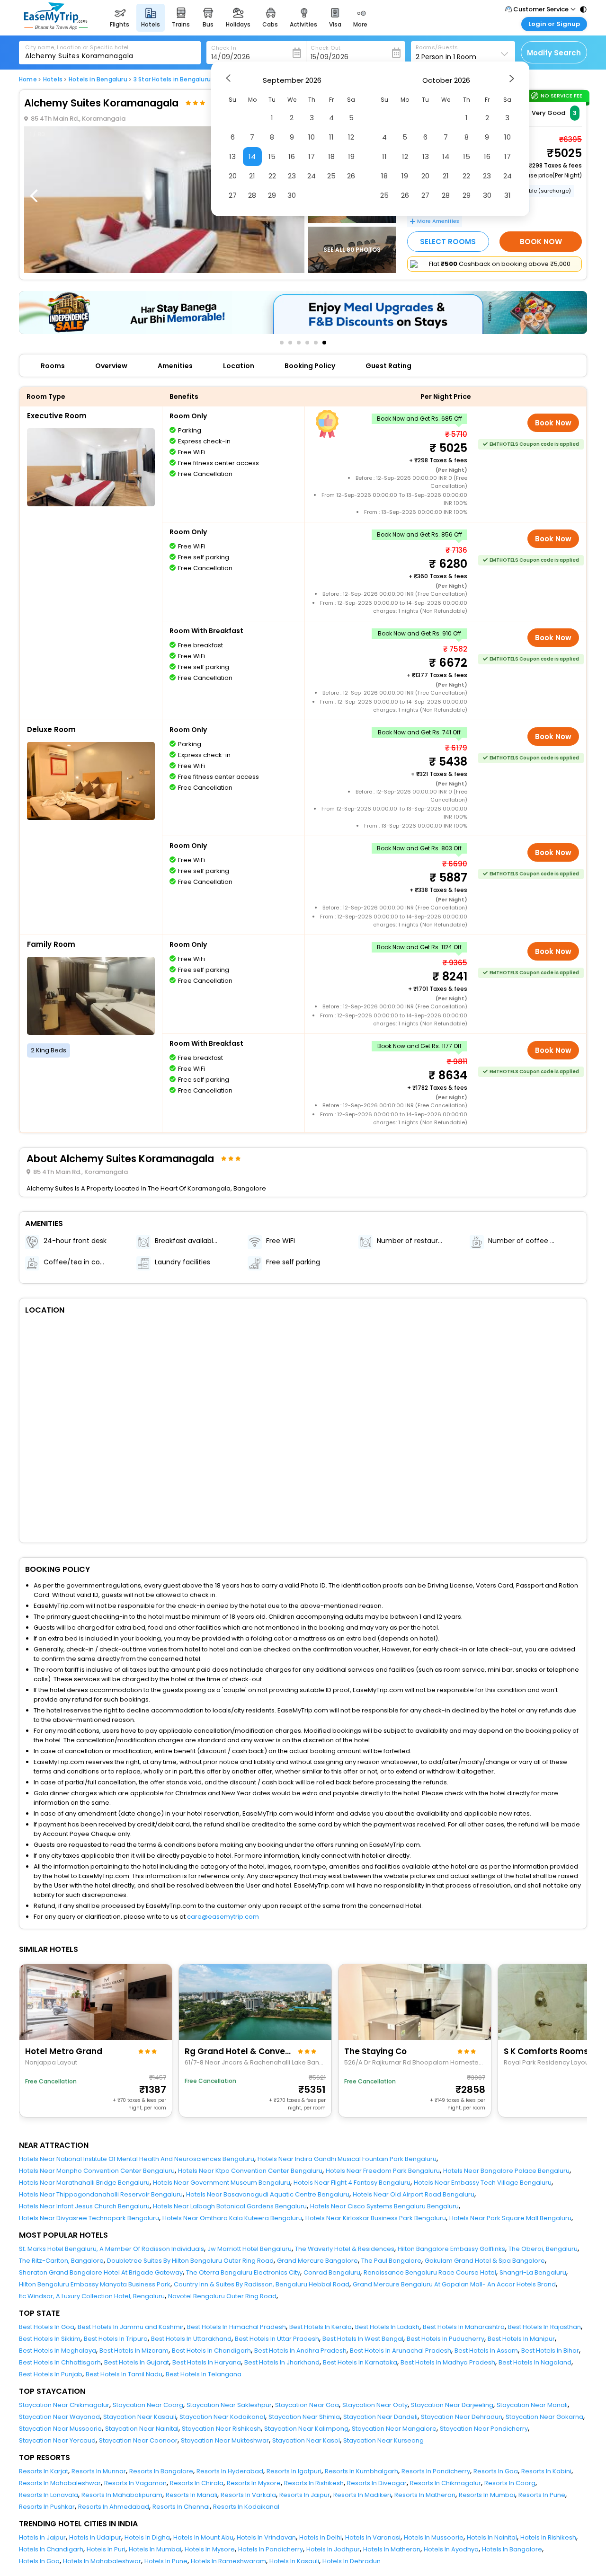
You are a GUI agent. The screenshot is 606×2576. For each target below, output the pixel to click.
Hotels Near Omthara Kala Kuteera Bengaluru (232, 2218)
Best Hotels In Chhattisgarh (60, 2362)
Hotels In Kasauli (294, 2561)
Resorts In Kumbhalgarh (361, 2471)
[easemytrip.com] (56, 27)
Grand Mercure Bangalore (317, 2261)
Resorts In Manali (192, 2495)
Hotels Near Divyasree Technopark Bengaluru (89, 2218)
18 (331, 156)
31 (508, 195)
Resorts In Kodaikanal (246, 2507)
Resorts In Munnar (99, 2471)
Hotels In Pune (166, 2561)
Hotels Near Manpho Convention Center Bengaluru (97, 2171)
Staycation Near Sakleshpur (229, 2405)
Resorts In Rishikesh (314, 2483)
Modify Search (554, 53)
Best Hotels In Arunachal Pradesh (401, 2351)
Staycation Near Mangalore (394, 2429)
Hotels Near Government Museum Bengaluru (222, 2183)
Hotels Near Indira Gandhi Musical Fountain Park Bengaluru (347, 2159)
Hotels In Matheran (392, 2549)
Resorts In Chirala (197, 2483)
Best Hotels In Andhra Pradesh (300, 2351)
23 (292, 176)
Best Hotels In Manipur (521, 2339)
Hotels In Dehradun (352, 2561)
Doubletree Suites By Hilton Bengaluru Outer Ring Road (190, 2261)
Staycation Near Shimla (304, 2417)
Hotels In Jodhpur (333, 2549)
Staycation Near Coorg (148, 2405)
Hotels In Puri (106, 2549)
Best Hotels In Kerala (321, 2327)
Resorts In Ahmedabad (114, 2507)
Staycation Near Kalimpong (306, 2429)
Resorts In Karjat (44, 2471)
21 (252, 176)
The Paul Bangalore (391, 2261)
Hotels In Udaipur (95, 2537)
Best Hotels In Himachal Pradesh (236, 2327)
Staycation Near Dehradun (462, 2417)
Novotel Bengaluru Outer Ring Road (222, 2296)
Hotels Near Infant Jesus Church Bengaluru (84, 2206)
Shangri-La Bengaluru (533, 2272)
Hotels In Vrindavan (266, 2537)
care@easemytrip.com (223, 1917)
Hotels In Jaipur (42, 2537)
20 (233, 176)
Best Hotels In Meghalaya (58, 2351)
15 (272, 156)
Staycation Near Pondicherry (484, 2429)
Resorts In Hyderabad (230, 2471)
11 (331, 137)
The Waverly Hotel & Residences (345, 2249)
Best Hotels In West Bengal (363, 2339)
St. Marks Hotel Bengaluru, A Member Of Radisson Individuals (111, 2249)
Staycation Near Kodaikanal (222, 2417)
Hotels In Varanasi (373, 2537)
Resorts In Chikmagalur (446, 2483)
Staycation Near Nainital (142, 2429)
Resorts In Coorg (510, 2483)
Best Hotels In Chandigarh (211, 2351)
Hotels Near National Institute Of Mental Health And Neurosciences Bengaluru (137, 2159)
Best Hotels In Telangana (204, 2374)
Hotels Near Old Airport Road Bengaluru (414, 2194)
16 (292, 156)
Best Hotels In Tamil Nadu (124, 2374)
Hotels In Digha (147, 2537)
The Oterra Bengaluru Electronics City (243, 2272)
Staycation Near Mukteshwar (225, 2440)
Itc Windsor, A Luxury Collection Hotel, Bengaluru (92, 2296)
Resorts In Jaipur (305, 2495)
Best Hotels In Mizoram (134, 2351)
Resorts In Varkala (248, 2495)
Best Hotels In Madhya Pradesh (448, 2362)
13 (232, 156)
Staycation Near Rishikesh (221, 2429)
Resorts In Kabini (546, 2471)
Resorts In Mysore (254, 2483)
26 (351, 176)
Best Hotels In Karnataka (360, 2362)
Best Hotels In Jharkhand (282, 2362)
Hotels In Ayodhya (451, 2549)
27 (233, 195)
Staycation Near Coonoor (138, 2440)
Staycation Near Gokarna (544, 2417)
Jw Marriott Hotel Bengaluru (250, 2249)
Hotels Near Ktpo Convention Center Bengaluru (250, 2171)
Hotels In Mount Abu (203, 2537)
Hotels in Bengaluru (98, 79)
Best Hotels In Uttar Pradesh (277, 2339)
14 (252, 156)
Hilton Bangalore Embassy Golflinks (451, 2249)
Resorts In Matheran (425, 2495)
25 (331, 176)
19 (351, 156)
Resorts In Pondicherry (436, 2471)
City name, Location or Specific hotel (77, 47)
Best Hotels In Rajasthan (544, 2327)
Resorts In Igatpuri (294, 2471)
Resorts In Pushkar (47, 2507)
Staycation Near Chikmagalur (64, 2405)
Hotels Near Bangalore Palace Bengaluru (506, 2171)
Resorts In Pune (542, 2495)
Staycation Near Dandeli (380, 2417)
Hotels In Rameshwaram (228, 2561)
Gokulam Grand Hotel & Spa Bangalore (485, 2261)
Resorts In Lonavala (49, 2495)
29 (272, 195)
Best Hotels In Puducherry (446, 2339)
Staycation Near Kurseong (383, 2440)
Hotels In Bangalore (512, 2549)
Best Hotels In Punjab (51, 2374)
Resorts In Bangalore (161, 2471)
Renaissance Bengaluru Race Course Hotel (430, 2272)
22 (272, 176)
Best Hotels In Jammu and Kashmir (131, 2327)
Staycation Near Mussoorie (60, 2429)
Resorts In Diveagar (377, 2483)
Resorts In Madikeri (362, 2495)
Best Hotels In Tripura (116, 2339)
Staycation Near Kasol (306, 2440)
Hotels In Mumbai (155, 2549)
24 (312, 176)
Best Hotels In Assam (486, 2351)
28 (252, 195)
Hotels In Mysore (210, 2549)
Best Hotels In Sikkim (50, 2339)
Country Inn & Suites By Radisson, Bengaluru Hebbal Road (262, 2284)
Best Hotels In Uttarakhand (191, 2339)
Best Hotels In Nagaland (535, 2362)
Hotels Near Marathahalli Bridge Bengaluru (84, 2183)
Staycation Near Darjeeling (452, 2405)
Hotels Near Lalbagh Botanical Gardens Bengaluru (230, 2206)
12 (351, 137)
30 (292, 195)
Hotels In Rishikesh (548, 2537)
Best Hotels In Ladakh (387, 2327)
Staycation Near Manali (532, 2405)
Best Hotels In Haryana (207, 2362)
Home (28, 79)
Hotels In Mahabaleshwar (102, 2561)
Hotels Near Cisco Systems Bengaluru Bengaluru (384, 2206)
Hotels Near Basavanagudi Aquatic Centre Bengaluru (268, 2194)
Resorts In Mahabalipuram (122, 2495)
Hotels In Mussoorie (434, 2537)
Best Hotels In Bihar (550, 2351)
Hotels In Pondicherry (271, 2549)
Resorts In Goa (496, 2471)
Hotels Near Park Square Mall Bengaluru (510, 2218)
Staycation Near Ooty (375, 2405)
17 (312, 156)
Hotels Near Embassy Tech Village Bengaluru (483, 2183)
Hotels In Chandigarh (51, 2549)
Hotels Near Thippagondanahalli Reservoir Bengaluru (101, 2194)
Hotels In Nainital (492, 2537)
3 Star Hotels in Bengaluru (172, 79)
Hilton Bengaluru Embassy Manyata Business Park (95, 2284)
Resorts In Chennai (181, 2507)
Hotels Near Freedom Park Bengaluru (383, 2171)
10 (312, 137)
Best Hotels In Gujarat (137, 2362)
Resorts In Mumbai (487, 2495)
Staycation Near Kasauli (140, 2417)
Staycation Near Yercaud (57, 2440)
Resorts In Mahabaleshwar (60, 2483)
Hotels (53, 79)
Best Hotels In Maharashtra (464, 2327)
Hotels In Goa (39, 2561)
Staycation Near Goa (307, 2405)
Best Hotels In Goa (47, 2327)
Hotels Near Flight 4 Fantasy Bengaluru (352, 2183)
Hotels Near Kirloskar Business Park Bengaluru (376, 2218)
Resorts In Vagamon (135, 2483)
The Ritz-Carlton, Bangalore (61, 2261)
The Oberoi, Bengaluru (543, 2249)
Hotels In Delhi (321, 2537)
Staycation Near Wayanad (59, 2417)
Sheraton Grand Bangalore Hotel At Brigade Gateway (101, 2272)
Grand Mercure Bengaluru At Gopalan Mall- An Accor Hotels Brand (454, 2284)
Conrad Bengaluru (332, 2272)
